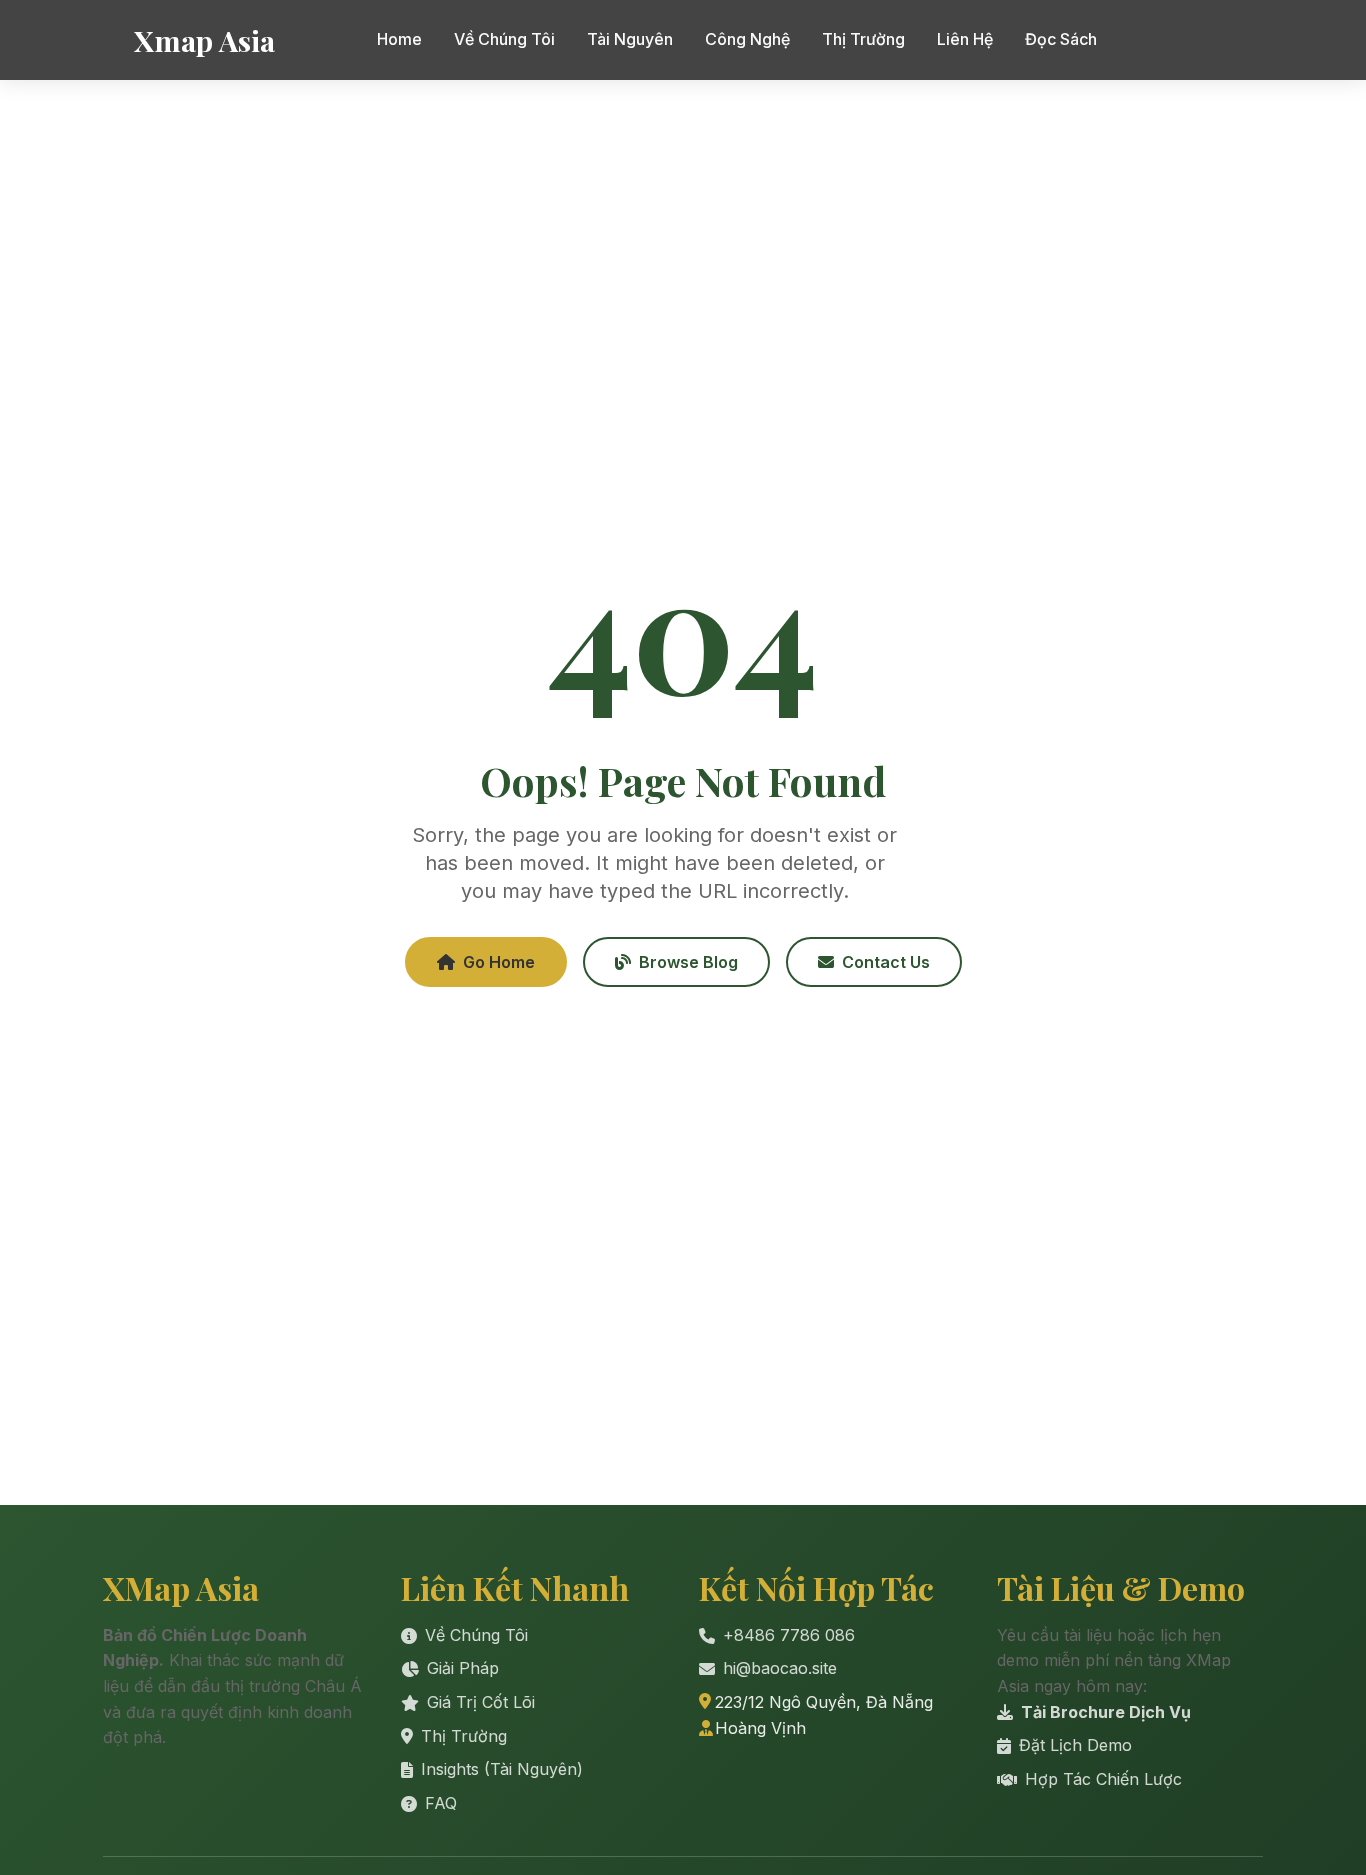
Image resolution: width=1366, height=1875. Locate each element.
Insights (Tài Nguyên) (502, 1769)
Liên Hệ (965, 39)
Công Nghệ (747, 39)
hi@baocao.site (780, 1668)
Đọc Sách (1061, 39)
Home (399, 39)
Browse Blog (688, 962)
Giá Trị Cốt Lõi (481, 1702)
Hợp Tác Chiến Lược (1103, 1779)
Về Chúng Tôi (504, 39)
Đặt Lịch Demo (1075, 1745)
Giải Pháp (463, 1668)
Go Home (499, 962)
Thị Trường (863, 39)
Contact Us (886, 962)
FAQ (441, 1803)
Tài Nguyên (630, 39)
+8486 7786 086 (789, 1635)
